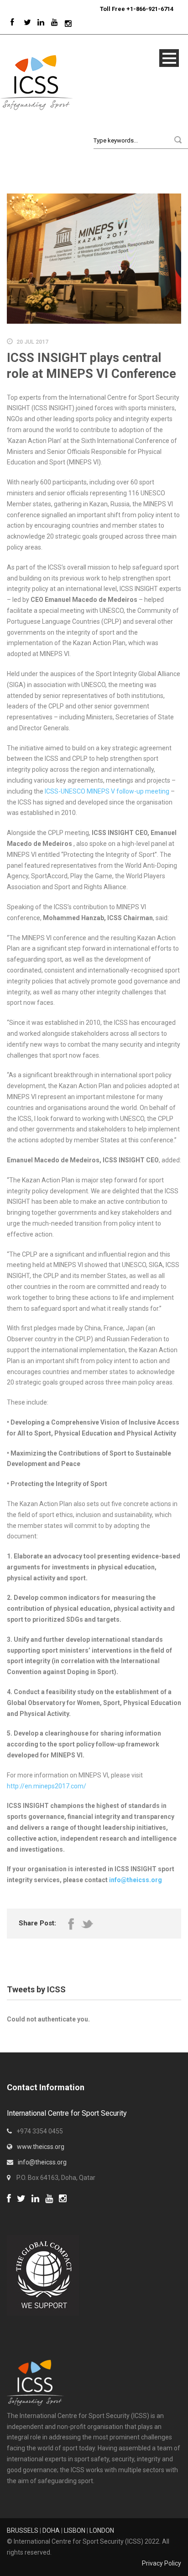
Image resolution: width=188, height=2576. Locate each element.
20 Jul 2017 (32, 342)
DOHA (51, 2530)
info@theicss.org (136, 1880)
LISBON (75, 2530)
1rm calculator (28, 2210)
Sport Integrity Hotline (96, 9)
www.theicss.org (41, 2147)
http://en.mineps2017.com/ (47, 1786)
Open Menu (169, 58)
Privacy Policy (162, 2563)
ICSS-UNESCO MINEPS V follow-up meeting (108, 791)
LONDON (102, 2530)
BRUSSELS (23, 2530)
